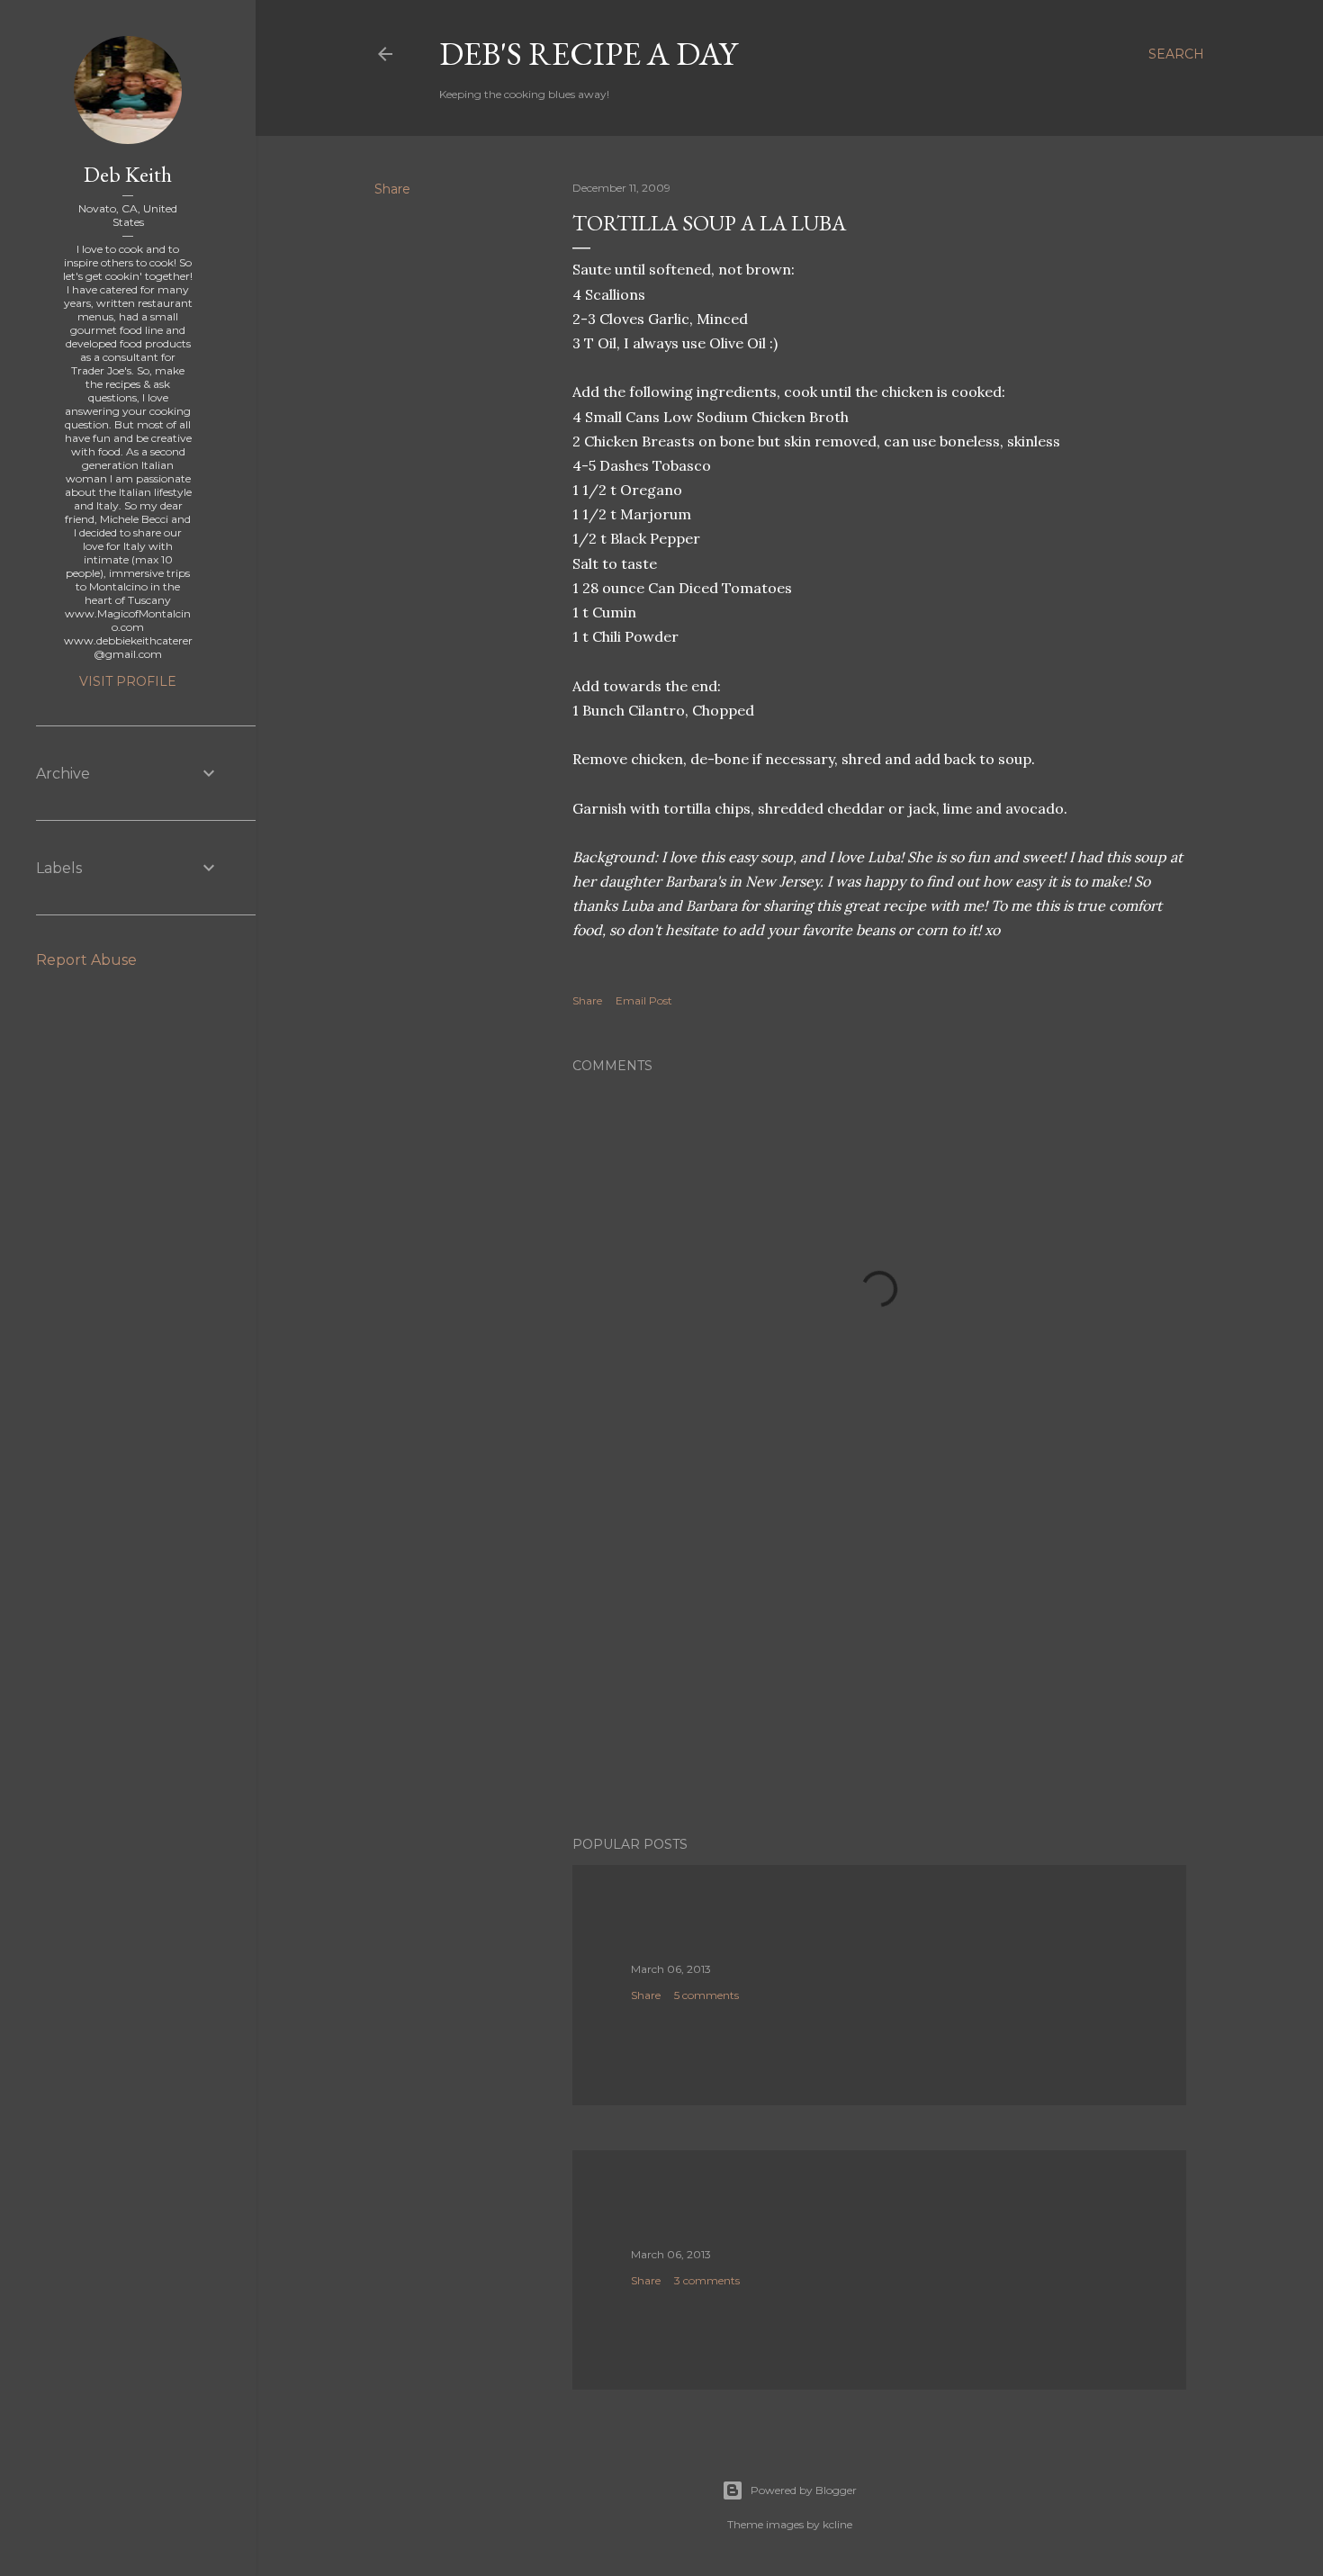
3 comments (707, 2280)
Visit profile (128, 681)
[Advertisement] (879, 1665)
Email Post (644, 1000)
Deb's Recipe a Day (588, 54)
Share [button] (392, 189)
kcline (837, 2524)
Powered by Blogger (804, 2490)
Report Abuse (86, 960)
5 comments (706, 1995)
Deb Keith (128, 174)
